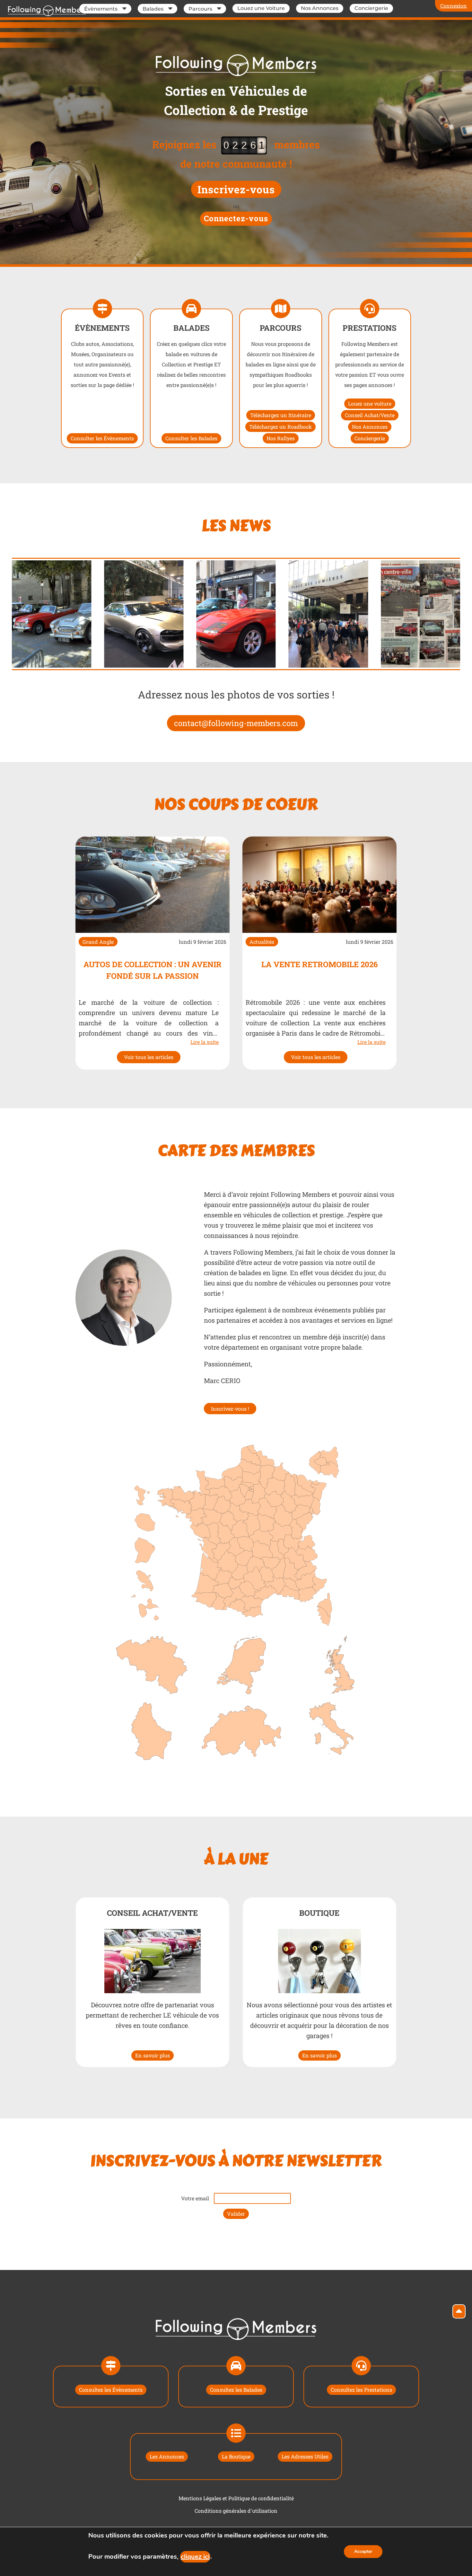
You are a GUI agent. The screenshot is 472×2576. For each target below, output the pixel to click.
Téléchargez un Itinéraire (281, 415)
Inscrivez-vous (236, 189)
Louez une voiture (370, 403)
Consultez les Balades (236, 2390)
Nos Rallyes (281, 438)
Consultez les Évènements (111, 2390)
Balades (153, 9)
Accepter (363, 2551)
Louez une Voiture (261, 8)
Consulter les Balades (191, 438)
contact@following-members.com (236, 723)
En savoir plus (153, 2055)
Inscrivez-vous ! (230, 1409)
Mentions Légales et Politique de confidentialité (236, 2498)
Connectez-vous (236, 218)
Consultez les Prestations (361, 2390)
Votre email (195, 2198)
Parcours (200, 9)
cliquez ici (195, 2557)
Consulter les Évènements (102, 438)
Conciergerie (371, 8)
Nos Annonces (320, 8)
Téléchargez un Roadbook (280, 427)
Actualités (262, 942)
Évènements (101, 9)
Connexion (454, 6)
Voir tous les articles (149, 1057)
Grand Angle (98, 942)
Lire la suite (205, 1042)
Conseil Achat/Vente (370, 415)
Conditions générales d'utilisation (236, 2511)
